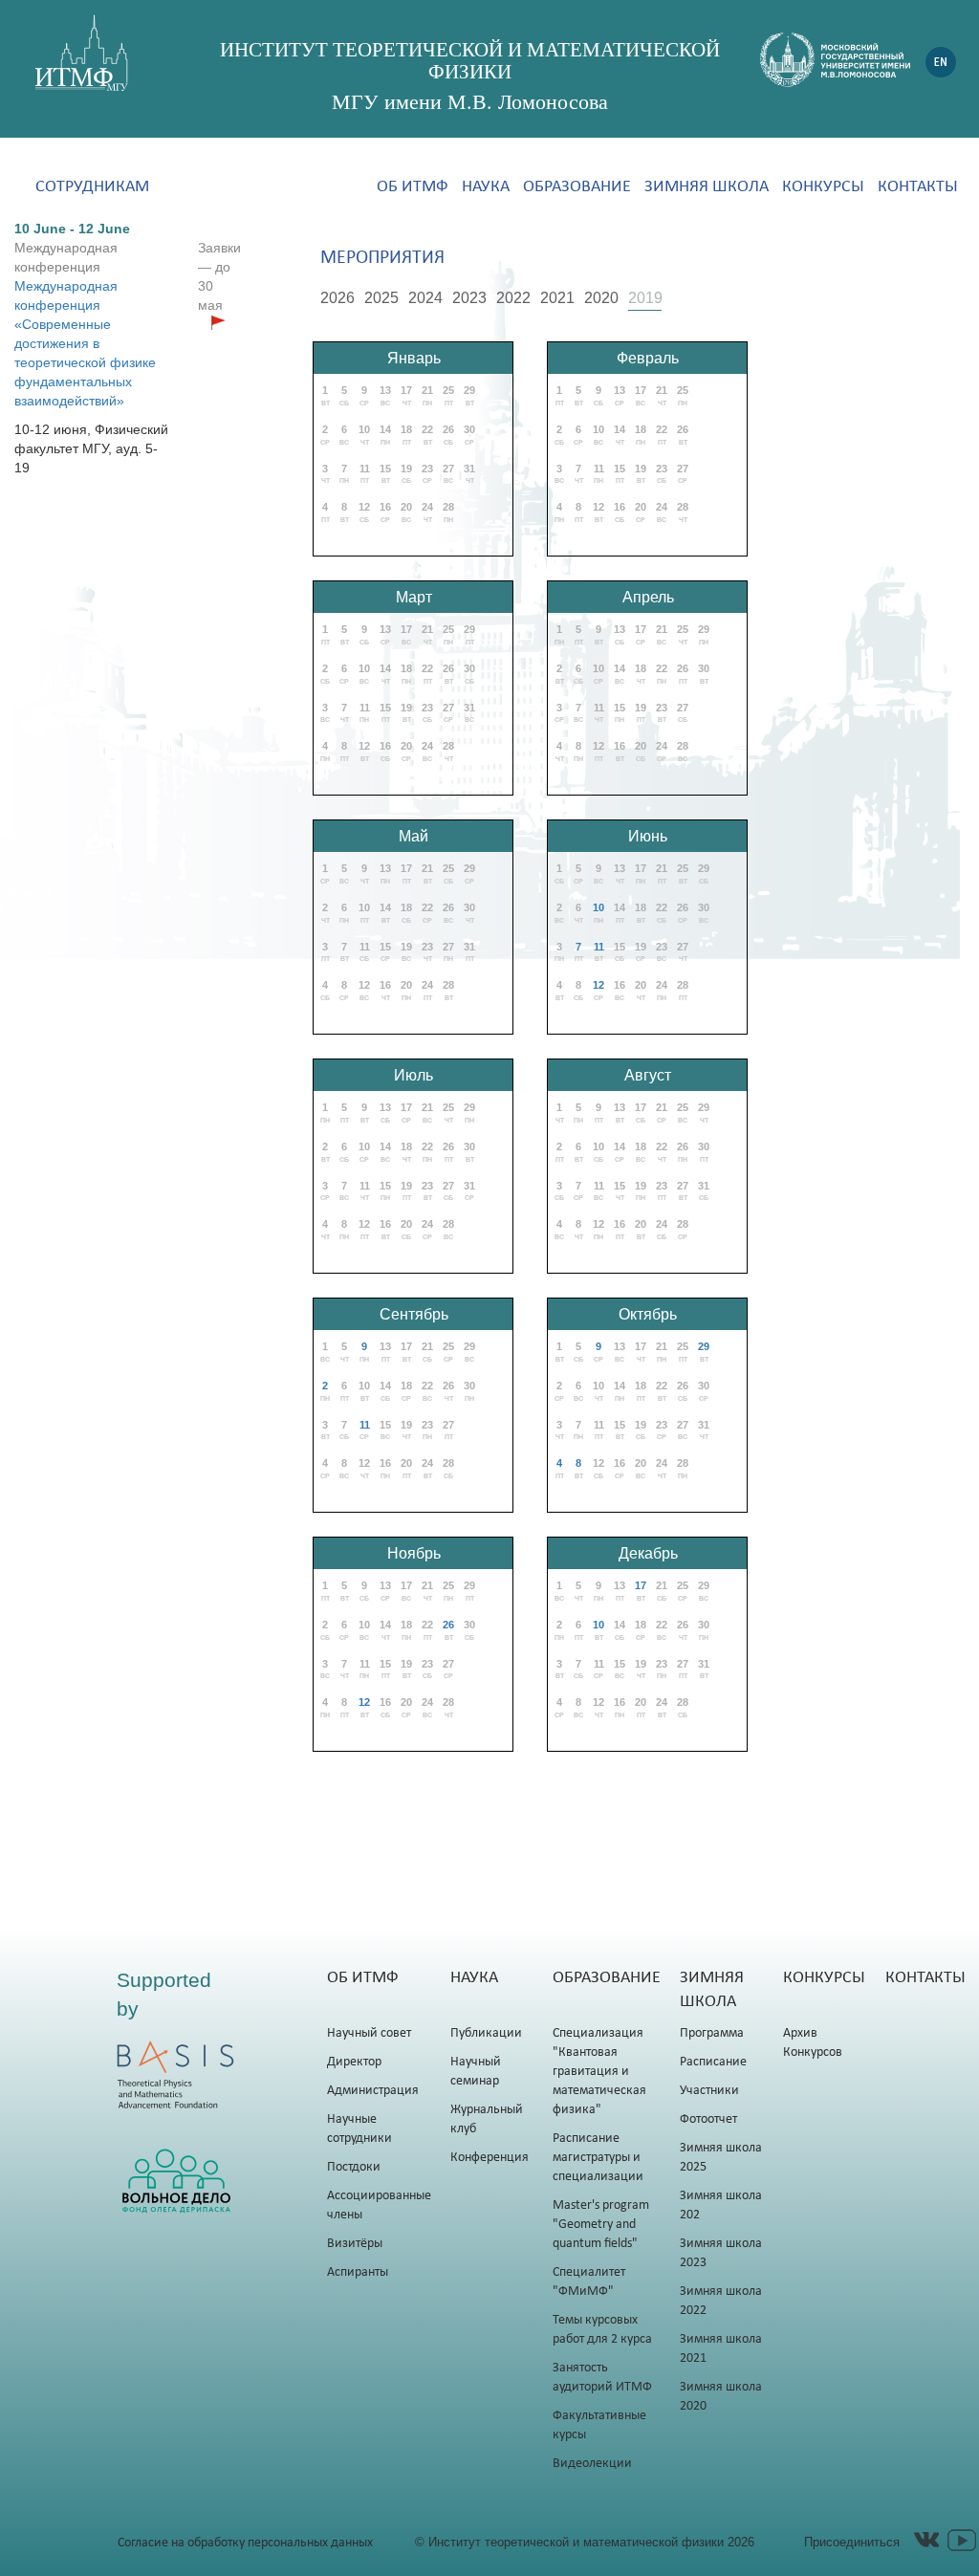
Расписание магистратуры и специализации (598, 2158)
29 (704, 1346)
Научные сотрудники (359, 2129)
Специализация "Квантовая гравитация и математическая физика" (599, 2072)
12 (598, 985)
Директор (354, 2062)
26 (448, 1625)
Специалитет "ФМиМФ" (589, 2282)
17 (641, 1585)
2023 (469, 298)
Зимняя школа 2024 (721, 2205)
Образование (577, 187)
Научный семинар (476, 2072)
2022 (513, 298)
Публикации (486, 2033)
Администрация (373, 2091)
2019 (645, 298)
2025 (381, 298)
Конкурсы (823, 187)
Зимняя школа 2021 (721, 2349)
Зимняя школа (707, 187)
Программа (712, 2033)
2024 (425, 298)
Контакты (918, 187)
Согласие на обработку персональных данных (245, 2543)
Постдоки (354, 2167)
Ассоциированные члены (379, 2205)
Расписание (713, 2062)
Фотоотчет (708, 2119)
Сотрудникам (92, 187)
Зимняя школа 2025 (721, 2158)
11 (599, 947)
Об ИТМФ (413, 187)
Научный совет (369, 2033)
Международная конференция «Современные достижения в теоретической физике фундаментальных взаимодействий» (85, 343)
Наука (486, 187)
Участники (709, 2091)
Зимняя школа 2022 (721, 2301)
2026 (337, 298)
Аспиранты (358, 2272)
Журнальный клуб (487, 2119)
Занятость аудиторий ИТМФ (602, 2378)
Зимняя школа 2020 (721, 2397)
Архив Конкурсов (813, 2043)
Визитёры (355, 2244)
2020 (601, 298)
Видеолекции (592, 2464)
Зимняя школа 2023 (721, 2253)
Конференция (489, 2158)
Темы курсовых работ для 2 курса (602, 2330)
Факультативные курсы (599, 2425)
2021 (557, 298)
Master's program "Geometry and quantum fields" (601, 2225)
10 (598, 907)
